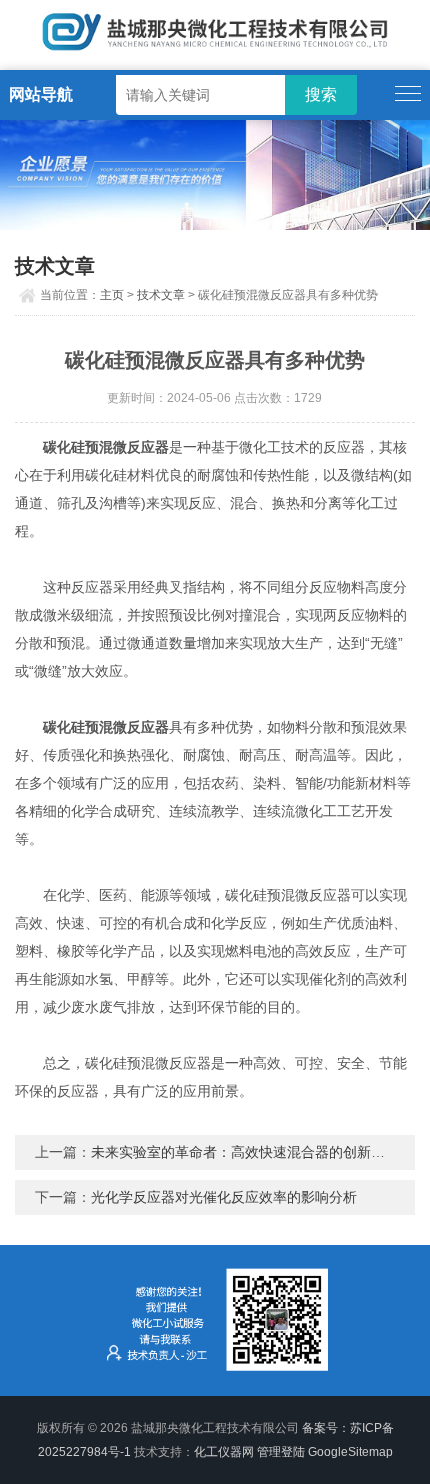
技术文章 (161, 295)
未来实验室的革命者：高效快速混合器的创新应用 (245, 1152)
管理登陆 (281, 1452)
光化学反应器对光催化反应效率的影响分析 (224, 1197)
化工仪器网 (224, 1452)
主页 (112, 295)
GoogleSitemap (350, 1452)
